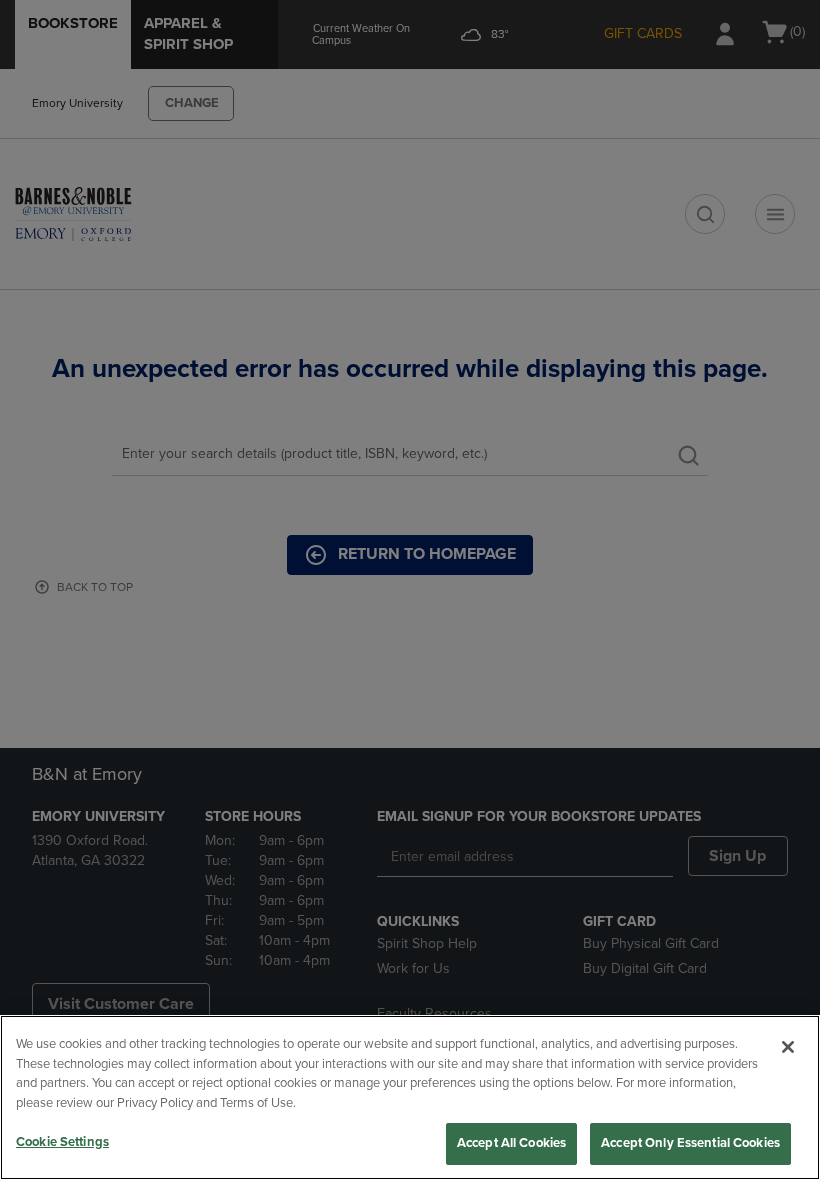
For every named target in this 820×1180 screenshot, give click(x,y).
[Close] (788, 1047)
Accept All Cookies (511, 1143)
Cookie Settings (62, 1142)
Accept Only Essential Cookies (690, 1143)
